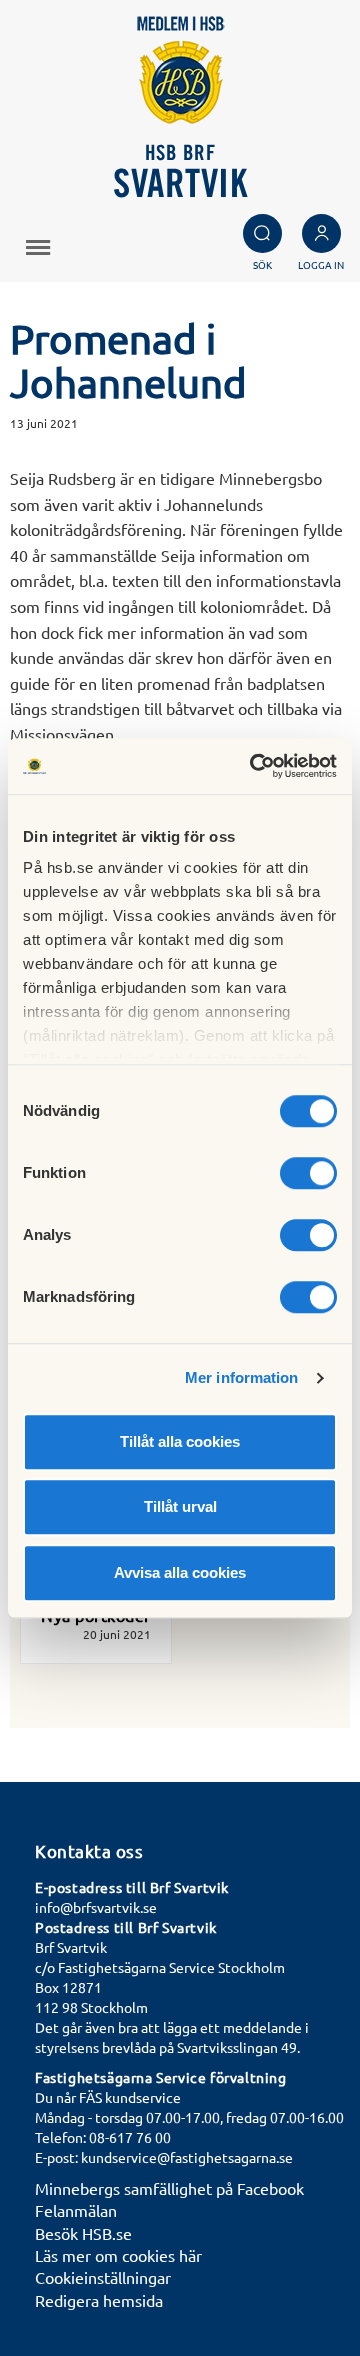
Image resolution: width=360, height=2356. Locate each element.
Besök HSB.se (83, 2233)
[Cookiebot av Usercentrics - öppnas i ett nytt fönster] (254, 766)
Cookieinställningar (103, 2277)
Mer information (242, 1377)
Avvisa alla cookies (180, 1572)
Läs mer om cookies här (118, 2255)
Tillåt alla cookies (180, 1441)
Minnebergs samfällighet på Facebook (169, 2188)
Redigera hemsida (99, 2300)
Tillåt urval (180, 1506)
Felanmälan (76, 2210)
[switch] (308, 1173)
